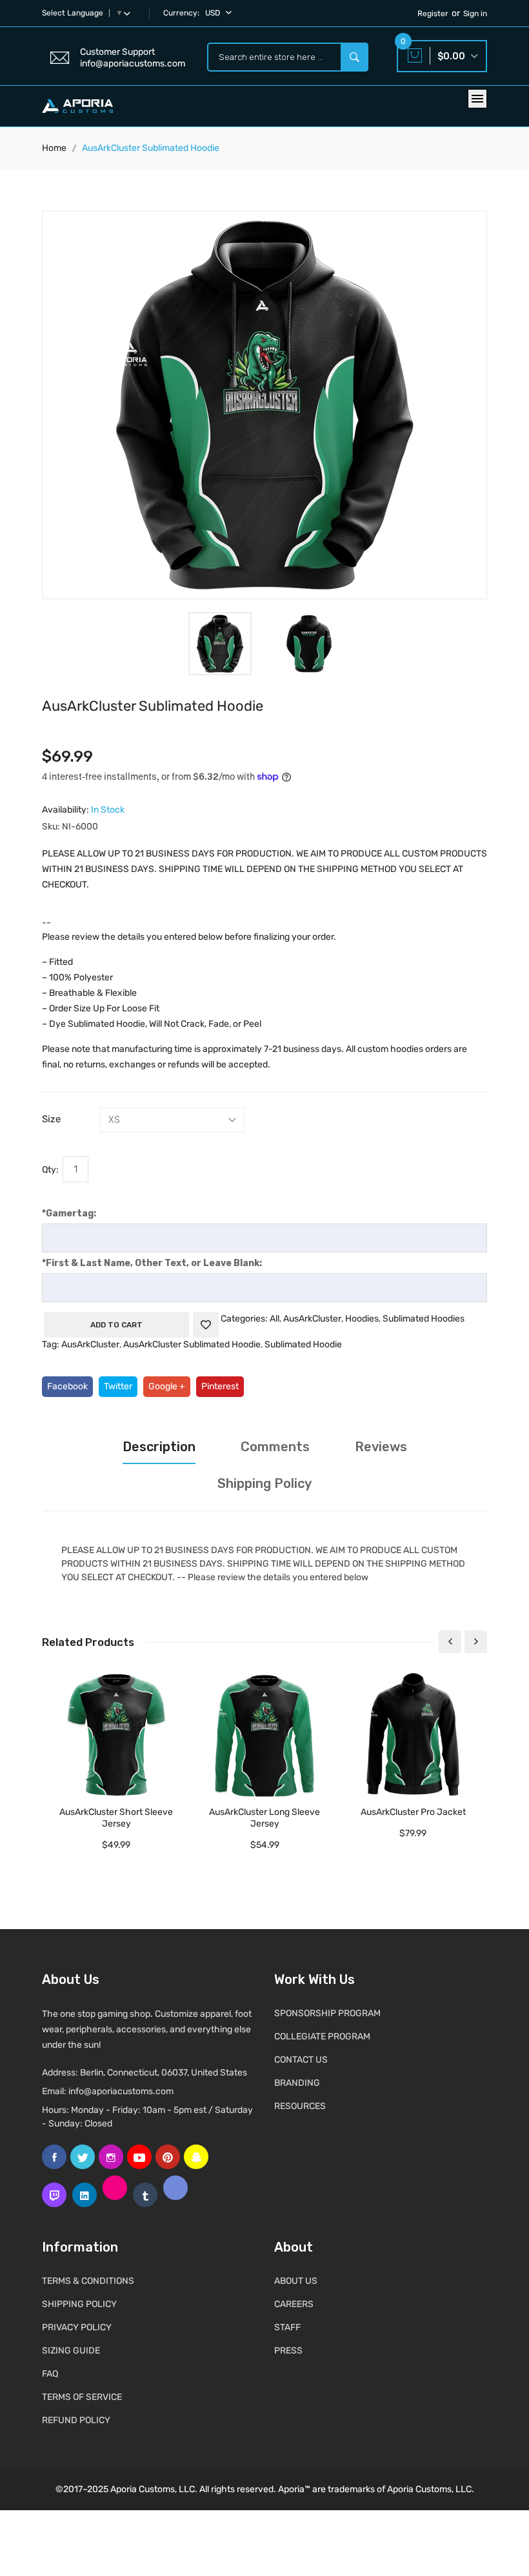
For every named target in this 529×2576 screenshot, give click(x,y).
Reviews (381, 1447)
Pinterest (220, 1386)
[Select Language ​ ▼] (130, 13)
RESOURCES (300, 2106)
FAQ (50, 2374)
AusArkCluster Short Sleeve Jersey (116, 1818)
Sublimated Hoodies (424, 1319)
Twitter (118, 1386)
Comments (275, 1447)
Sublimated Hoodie (303, 1344)
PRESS (288, 2351)
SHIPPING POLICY (79, 2304)
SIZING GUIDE (71, 2351)
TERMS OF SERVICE (82, 2397)
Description (159, 1447)
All (274, 1319)
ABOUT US (296, 2281)
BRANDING (297, 2083)
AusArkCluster (312, 1319)
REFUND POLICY (76, 2420)
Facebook (67, 1386)
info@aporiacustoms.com (121, 2091)
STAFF (287, 2327)
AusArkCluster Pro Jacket (413, 1812)
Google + (167, 1386)
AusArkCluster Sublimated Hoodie (192, 1344)
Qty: (50, 1170)
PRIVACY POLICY (77, 2327)
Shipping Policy (264, 1483)
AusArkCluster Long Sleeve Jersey (264, 1818)
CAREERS (294, 2304)
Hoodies (362, 1319)
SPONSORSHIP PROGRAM (327, 2013)
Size (51, 1119)
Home (54, 148)
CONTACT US (301, 2060)
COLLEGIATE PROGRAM (322, 2036)
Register (433, 14)
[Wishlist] (206, 1325)
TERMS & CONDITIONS (88, 2281)
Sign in (475, 14)
